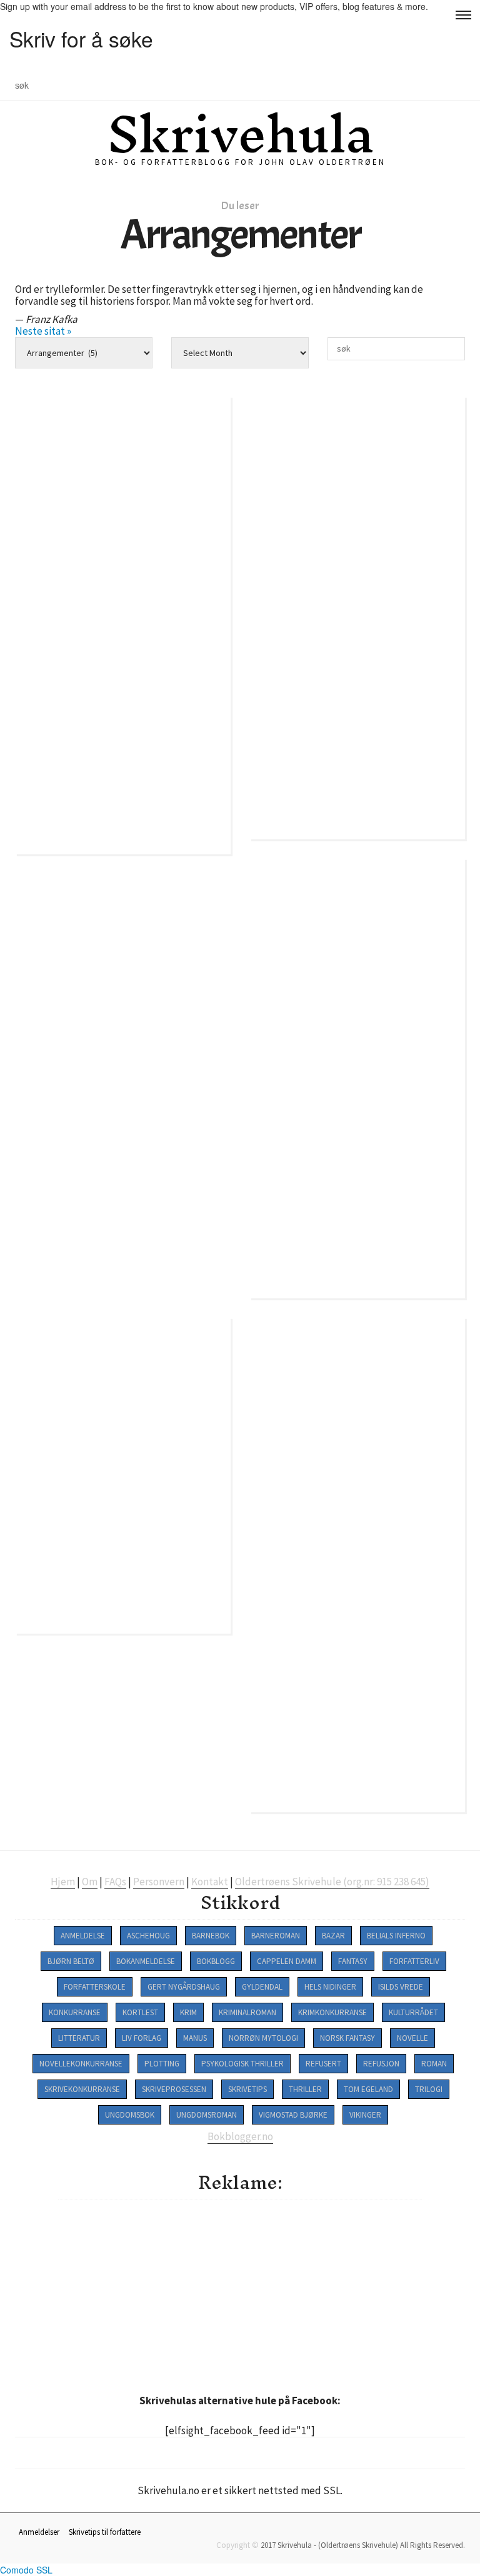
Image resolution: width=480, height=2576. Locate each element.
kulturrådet (413, 2012)
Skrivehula (240, 134)
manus (195, 2038)
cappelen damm (287, 1961)
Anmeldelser (39, 2532)
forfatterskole (95, 1987)
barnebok (211, 1936)
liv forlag (142, 2038)
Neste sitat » (43, 331)
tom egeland (368, 2089)
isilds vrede (401, 1987)
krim (188, 2012)
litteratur (79, 2038)
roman (434, 2064)
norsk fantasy (347, 2038)
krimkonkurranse (332, 2012)
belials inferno (396, 1936)
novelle (412, 2038)
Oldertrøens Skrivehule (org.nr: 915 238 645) (332, 1882)
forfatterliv (414, 1961)
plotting (162, 2064)
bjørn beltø (71, 1961)
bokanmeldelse (146, 1961)
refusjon (381, 2064)
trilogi (429, 2089)
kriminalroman (247, 2012)
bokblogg (216, 1961)
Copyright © (237, 2545)
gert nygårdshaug (184, 1987)
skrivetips (247, 2089)
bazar (333, 1936)
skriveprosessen (174, 2089)
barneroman (276, 1936)
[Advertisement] (269, 2293)
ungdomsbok (130, 2115)
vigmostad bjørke (293, 2115)
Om (90, 1882)
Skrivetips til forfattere (105, 2532)
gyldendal (262, 1987)
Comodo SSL (26, 2570)
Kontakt (210, 1882)
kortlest (140, 2012)
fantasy (353, 1961)
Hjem (63, 1882)
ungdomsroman (207, 2115)
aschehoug (148, 1936)
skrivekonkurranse (82, 2089)
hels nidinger (330, 1987)
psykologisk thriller (242, 2064)
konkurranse (75, 2012)
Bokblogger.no (240, 2136)
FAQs (115, 1882)
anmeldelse (83, 1936)
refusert (323, 2064)
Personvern (159, 1882)
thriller (305, 2089)
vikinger (365, 2115)
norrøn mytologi (263, 2038)
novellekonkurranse (81, 2064)
